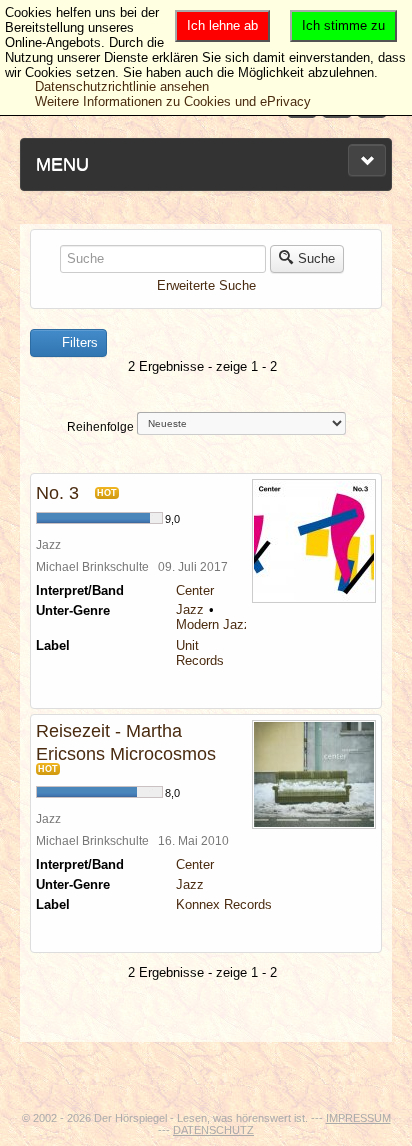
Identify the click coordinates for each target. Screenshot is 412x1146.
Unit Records (200, 653)
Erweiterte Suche (206, 285)
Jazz (190, 609)
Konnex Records (224, 904)
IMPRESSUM (358, 1118)
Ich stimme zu (343, 25)
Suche (316, 258)
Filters (78, 342)
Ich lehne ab (222, 25)
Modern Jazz (213, 624)
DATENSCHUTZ (213, 1130)
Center (195, 590)
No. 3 (57, 493)
